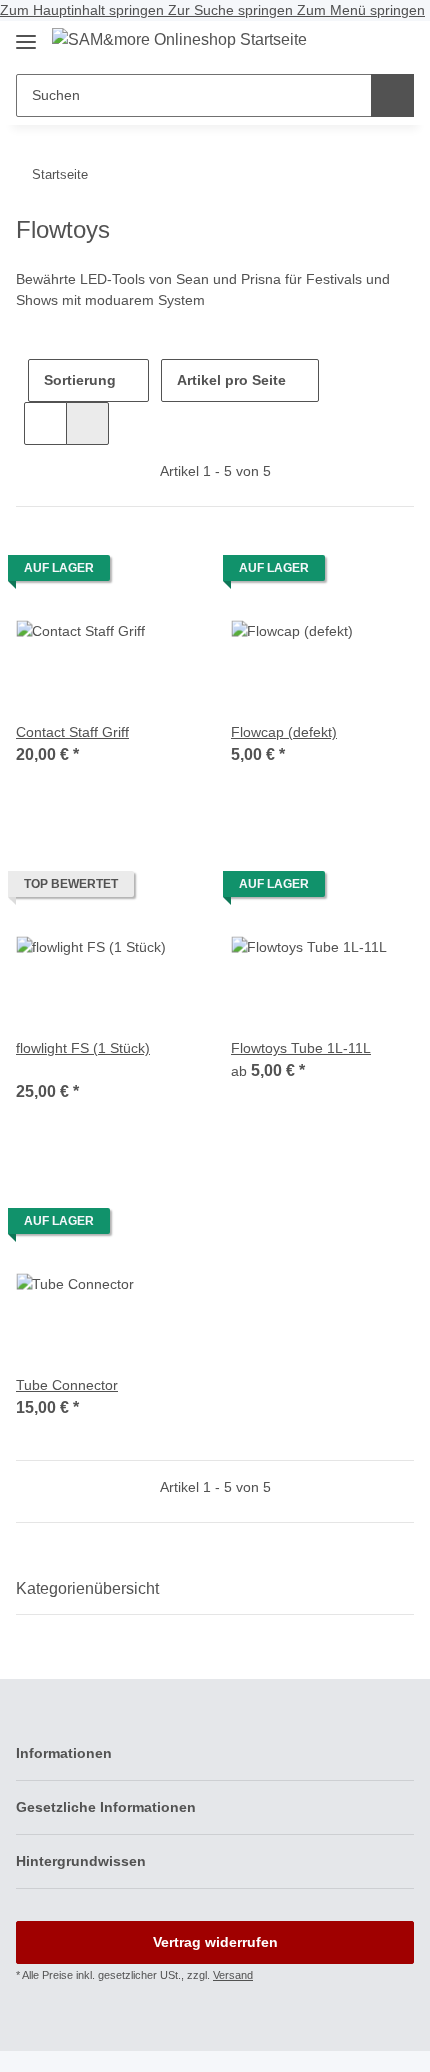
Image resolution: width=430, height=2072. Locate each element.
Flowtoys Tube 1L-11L (301, 1048)
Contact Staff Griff (72, 732)
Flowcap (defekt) (284, 732)
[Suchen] (392, 95)
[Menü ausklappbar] (26, 33)
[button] (360, 43)
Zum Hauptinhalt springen (84, 10)
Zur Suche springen (232, 10)
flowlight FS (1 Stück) (83, 1048)
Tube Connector (67, 1385)
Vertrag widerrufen (215, 1942)
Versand (233, 1975)
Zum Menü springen (361, 10)
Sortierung (80, 380)
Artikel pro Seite (231, 380)
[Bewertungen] (43, 1069)
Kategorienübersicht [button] (87, 1588)
